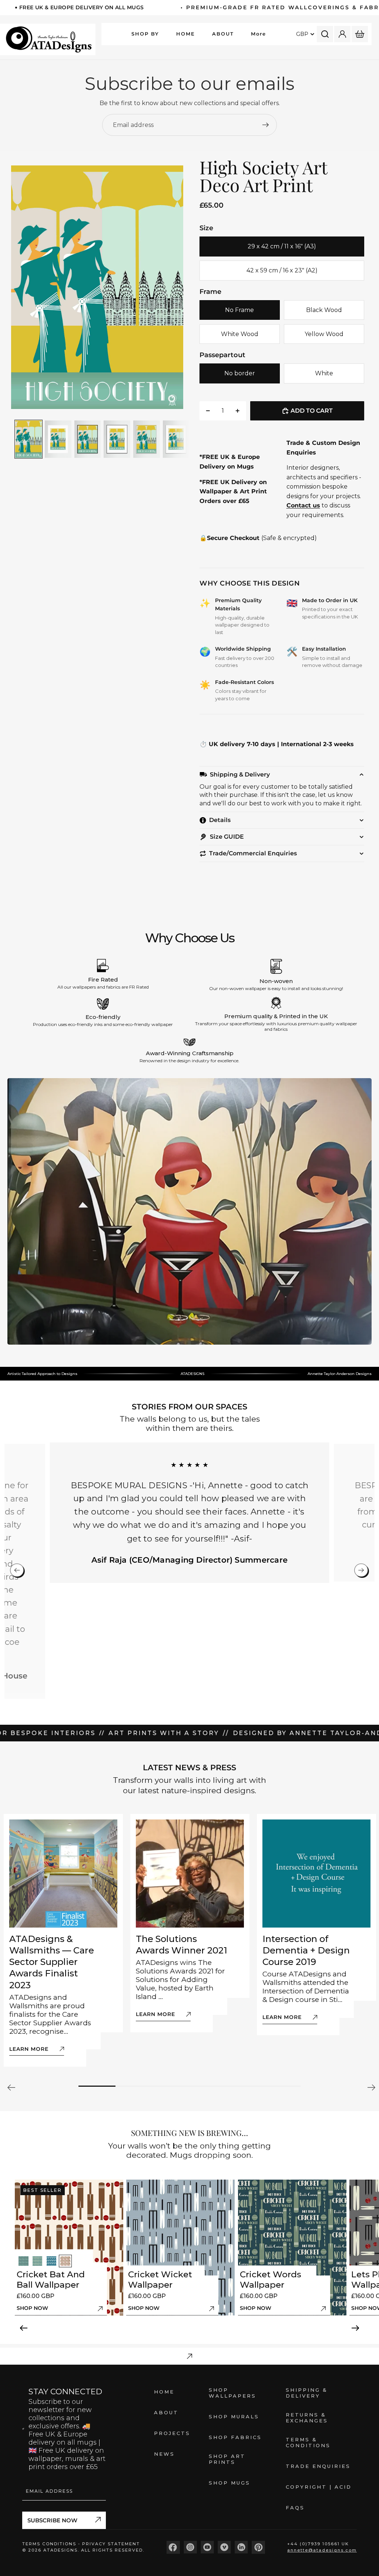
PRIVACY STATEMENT (111, 2544)
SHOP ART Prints (227, 2459)
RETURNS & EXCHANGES (307, 2418)
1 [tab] (97, 2086)
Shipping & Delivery (240, 774)
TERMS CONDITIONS (50, 2544)
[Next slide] (182, 287)
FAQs (295, 2508)
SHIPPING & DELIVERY (307, 2393)
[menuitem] (259, 34)
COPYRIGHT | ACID (319, 2487)
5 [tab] (245, 2086)
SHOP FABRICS (235, 2437)
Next (370, 2087)
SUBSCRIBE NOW (52, 2520)
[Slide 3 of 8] (88, 439)
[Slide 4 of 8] (117, 439)
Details (220, 820)
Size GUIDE (227, 837)
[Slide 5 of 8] (147, 439)
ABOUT (166, 2412)
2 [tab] (134, 2086)
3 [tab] (171, 2086)
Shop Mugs (229, 2483)
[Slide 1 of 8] (28, 439)
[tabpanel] (63, 1940)
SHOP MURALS (234, 2416)
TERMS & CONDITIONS (308, 2442)
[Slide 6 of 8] (176, 439)
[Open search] (325, 34)
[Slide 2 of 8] (58, 439)
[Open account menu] (342, 34)
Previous (13, 2087)
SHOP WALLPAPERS (232, 2393)
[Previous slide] (19, 287)
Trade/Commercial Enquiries (253, 853)
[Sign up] (266, 125)
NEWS (164, 2454)
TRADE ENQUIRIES (318, 2466)
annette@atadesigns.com (322, 2550)
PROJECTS (172, 2433)
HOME (164, 2392)
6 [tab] (282, 2086)
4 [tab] (208, 2086)
